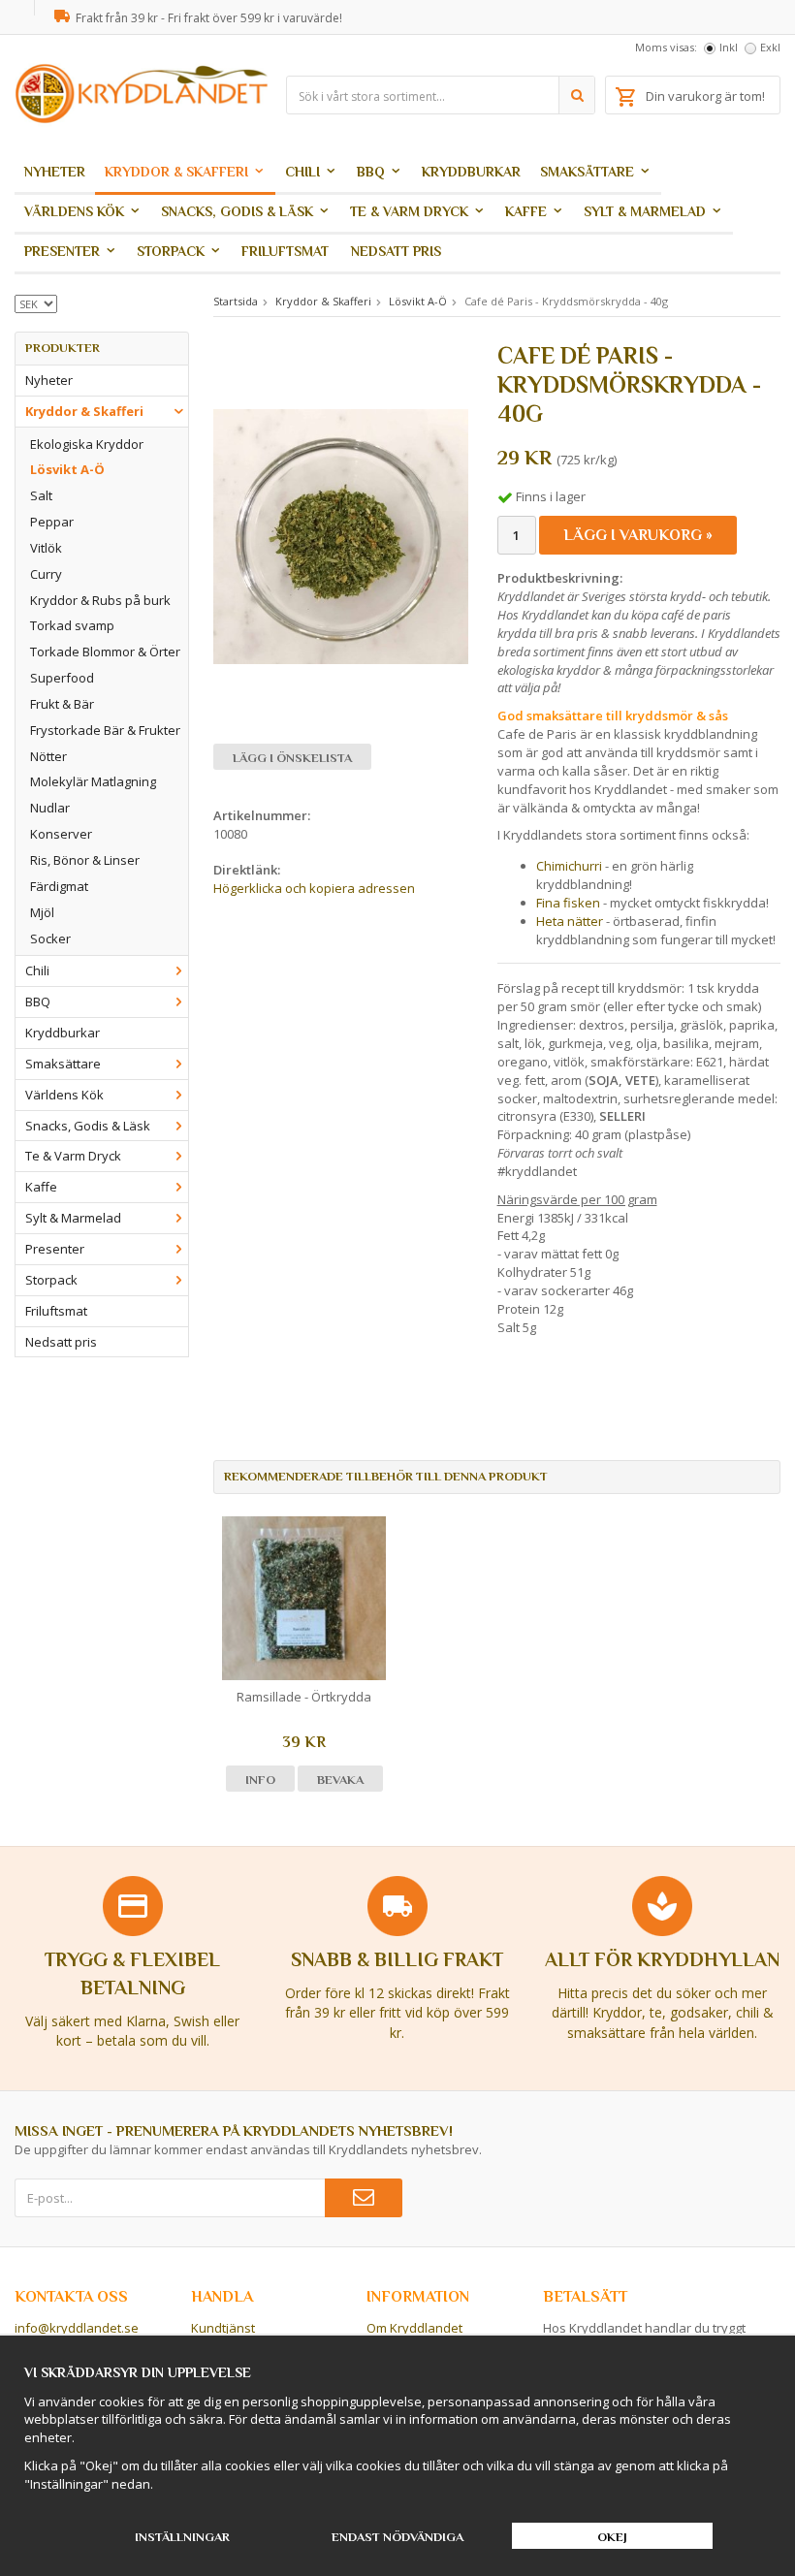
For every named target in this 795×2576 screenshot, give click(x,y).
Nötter (48, 756)
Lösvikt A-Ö (67, 469)
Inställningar (182, 2537)
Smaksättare (587, 172)
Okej (612, 2537)
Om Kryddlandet (414, 2328)
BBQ (371, 172)
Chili (302, 172)
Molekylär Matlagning (93, 781)
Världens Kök (74, 211)
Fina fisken (568, 903)
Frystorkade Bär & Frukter (105, 730)
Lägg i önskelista (292, 758)
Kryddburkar (471, 172)
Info (260, 1780)
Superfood (62, 678)
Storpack (171, 251)
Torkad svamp (72, 625)
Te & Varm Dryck (409, 211)
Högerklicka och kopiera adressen (314, 888)
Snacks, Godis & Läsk (237, 211)
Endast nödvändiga (397, 2537)
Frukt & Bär (62, 704)
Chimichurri (569, 866)
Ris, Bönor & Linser (85, 860)
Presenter (62, 251)
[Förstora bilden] (341, 535)
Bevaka (340, 1780)
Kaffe (526, 211)
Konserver (61, 834)
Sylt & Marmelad (645, 211)
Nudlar (50, 808)
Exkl (770, 47)
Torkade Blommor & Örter (105, 652)
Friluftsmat (285, 251)
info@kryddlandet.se (77, 2328)
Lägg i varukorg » (638, 535)
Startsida (236, 301)
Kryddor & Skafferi (176, 172)
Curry (46, 574)
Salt (41, 495)
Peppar (52, 522)
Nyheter (55, 172)
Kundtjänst (223, 2328)
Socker (50, 938)
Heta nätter (571, 921)
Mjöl (42, 912)
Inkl (729, 47)
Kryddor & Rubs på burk (100, 600)
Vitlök (46, 548)
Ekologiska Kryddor (87, 444)
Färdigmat (59, 886)
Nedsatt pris (396, 251)
